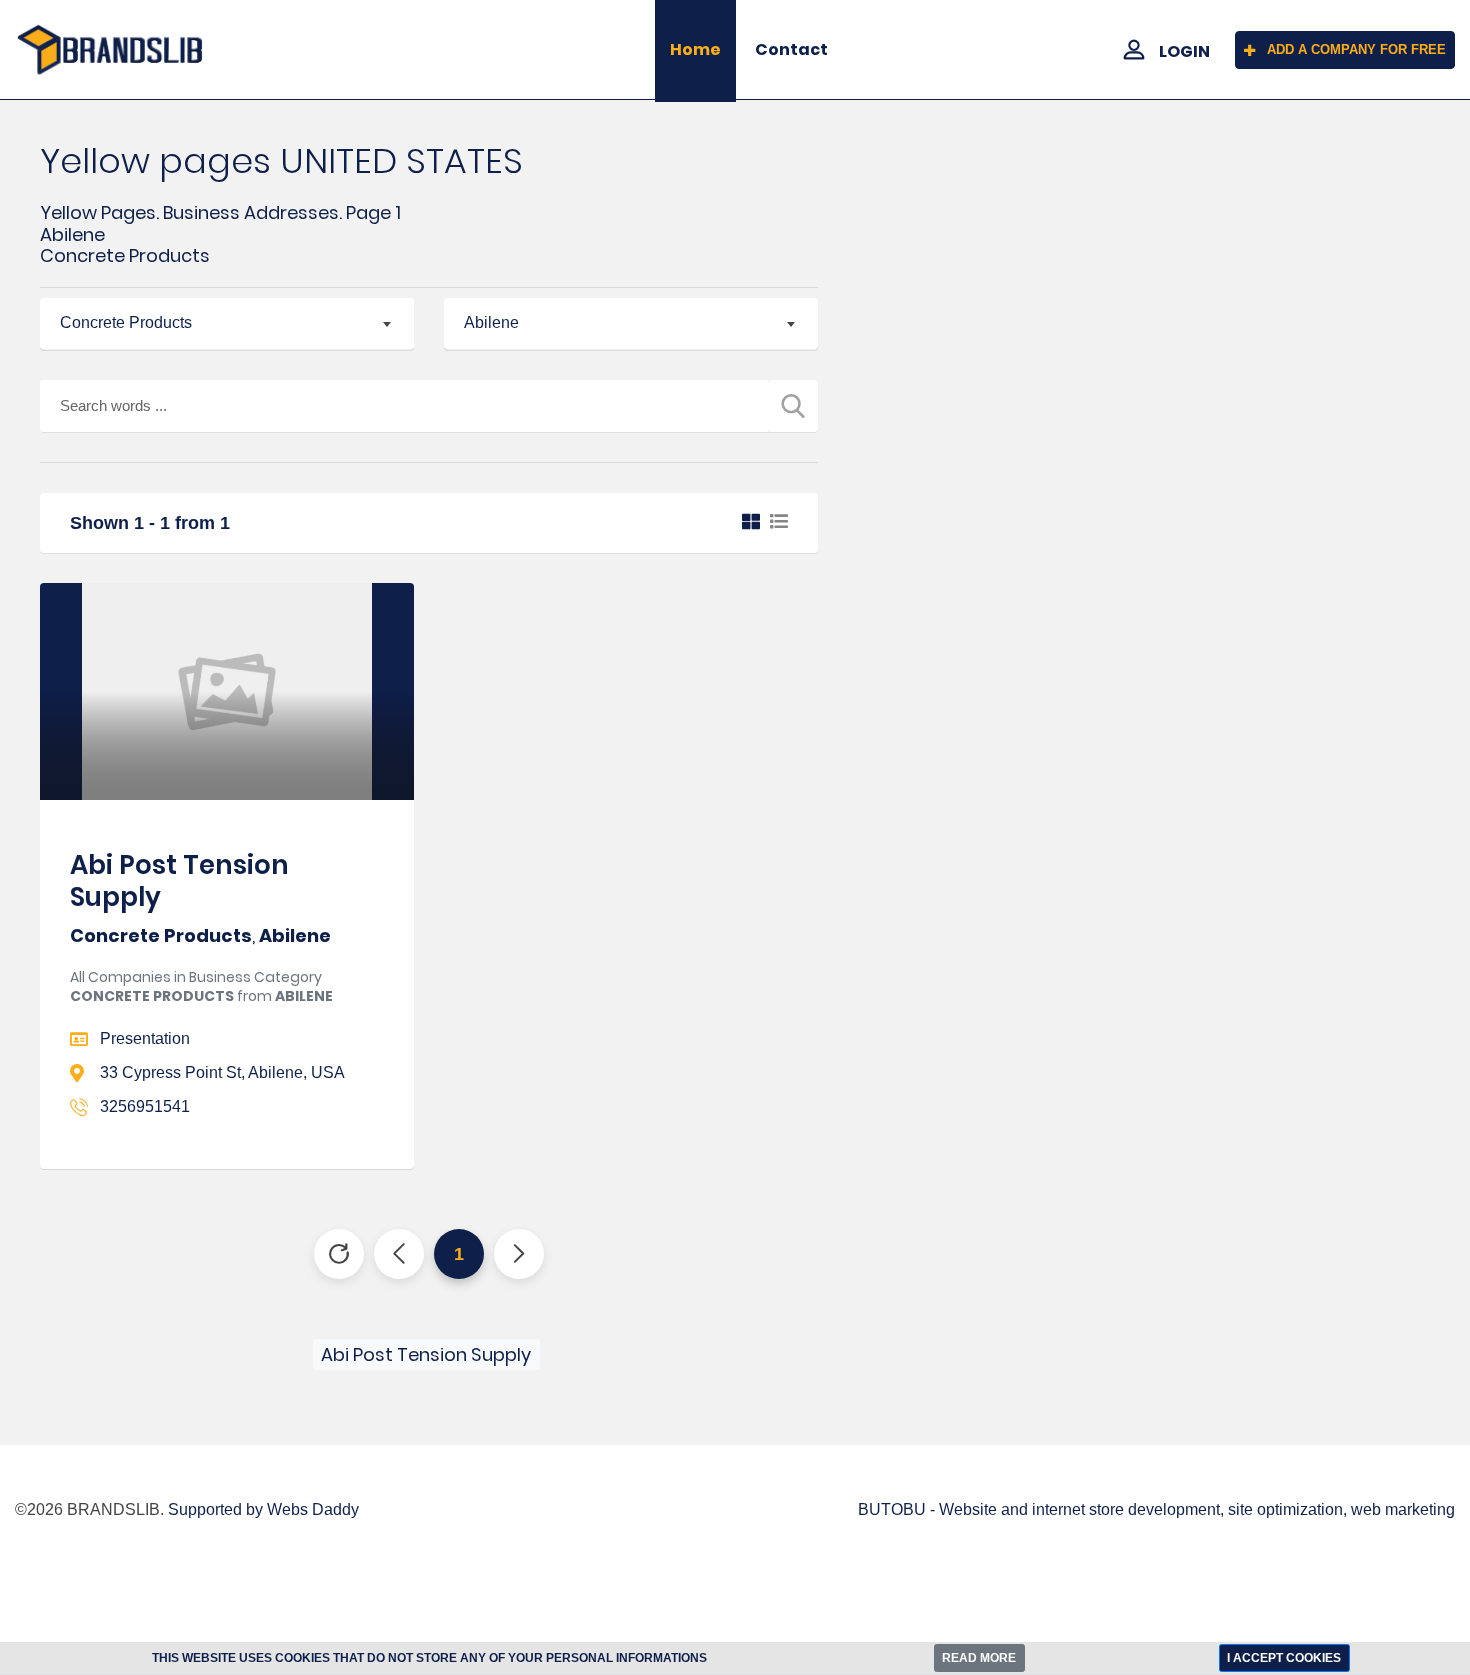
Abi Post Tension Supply (179, 880)
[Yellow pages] (122, 50)
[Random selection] (339, 1254)
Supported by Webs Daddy (263, 1509)
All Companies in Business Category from (201, 987)
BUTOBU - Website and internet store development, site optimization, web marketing (1156, 1509)
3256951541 (145, 1106)
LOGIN (1184, 51)
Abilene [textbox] (491, 322)
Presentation (145, 1038)
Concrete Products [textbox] (126, 322)
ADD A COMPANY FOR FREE (1356, 49)
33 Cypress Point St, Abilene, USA (222, 1072)
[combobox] (227, 324)
